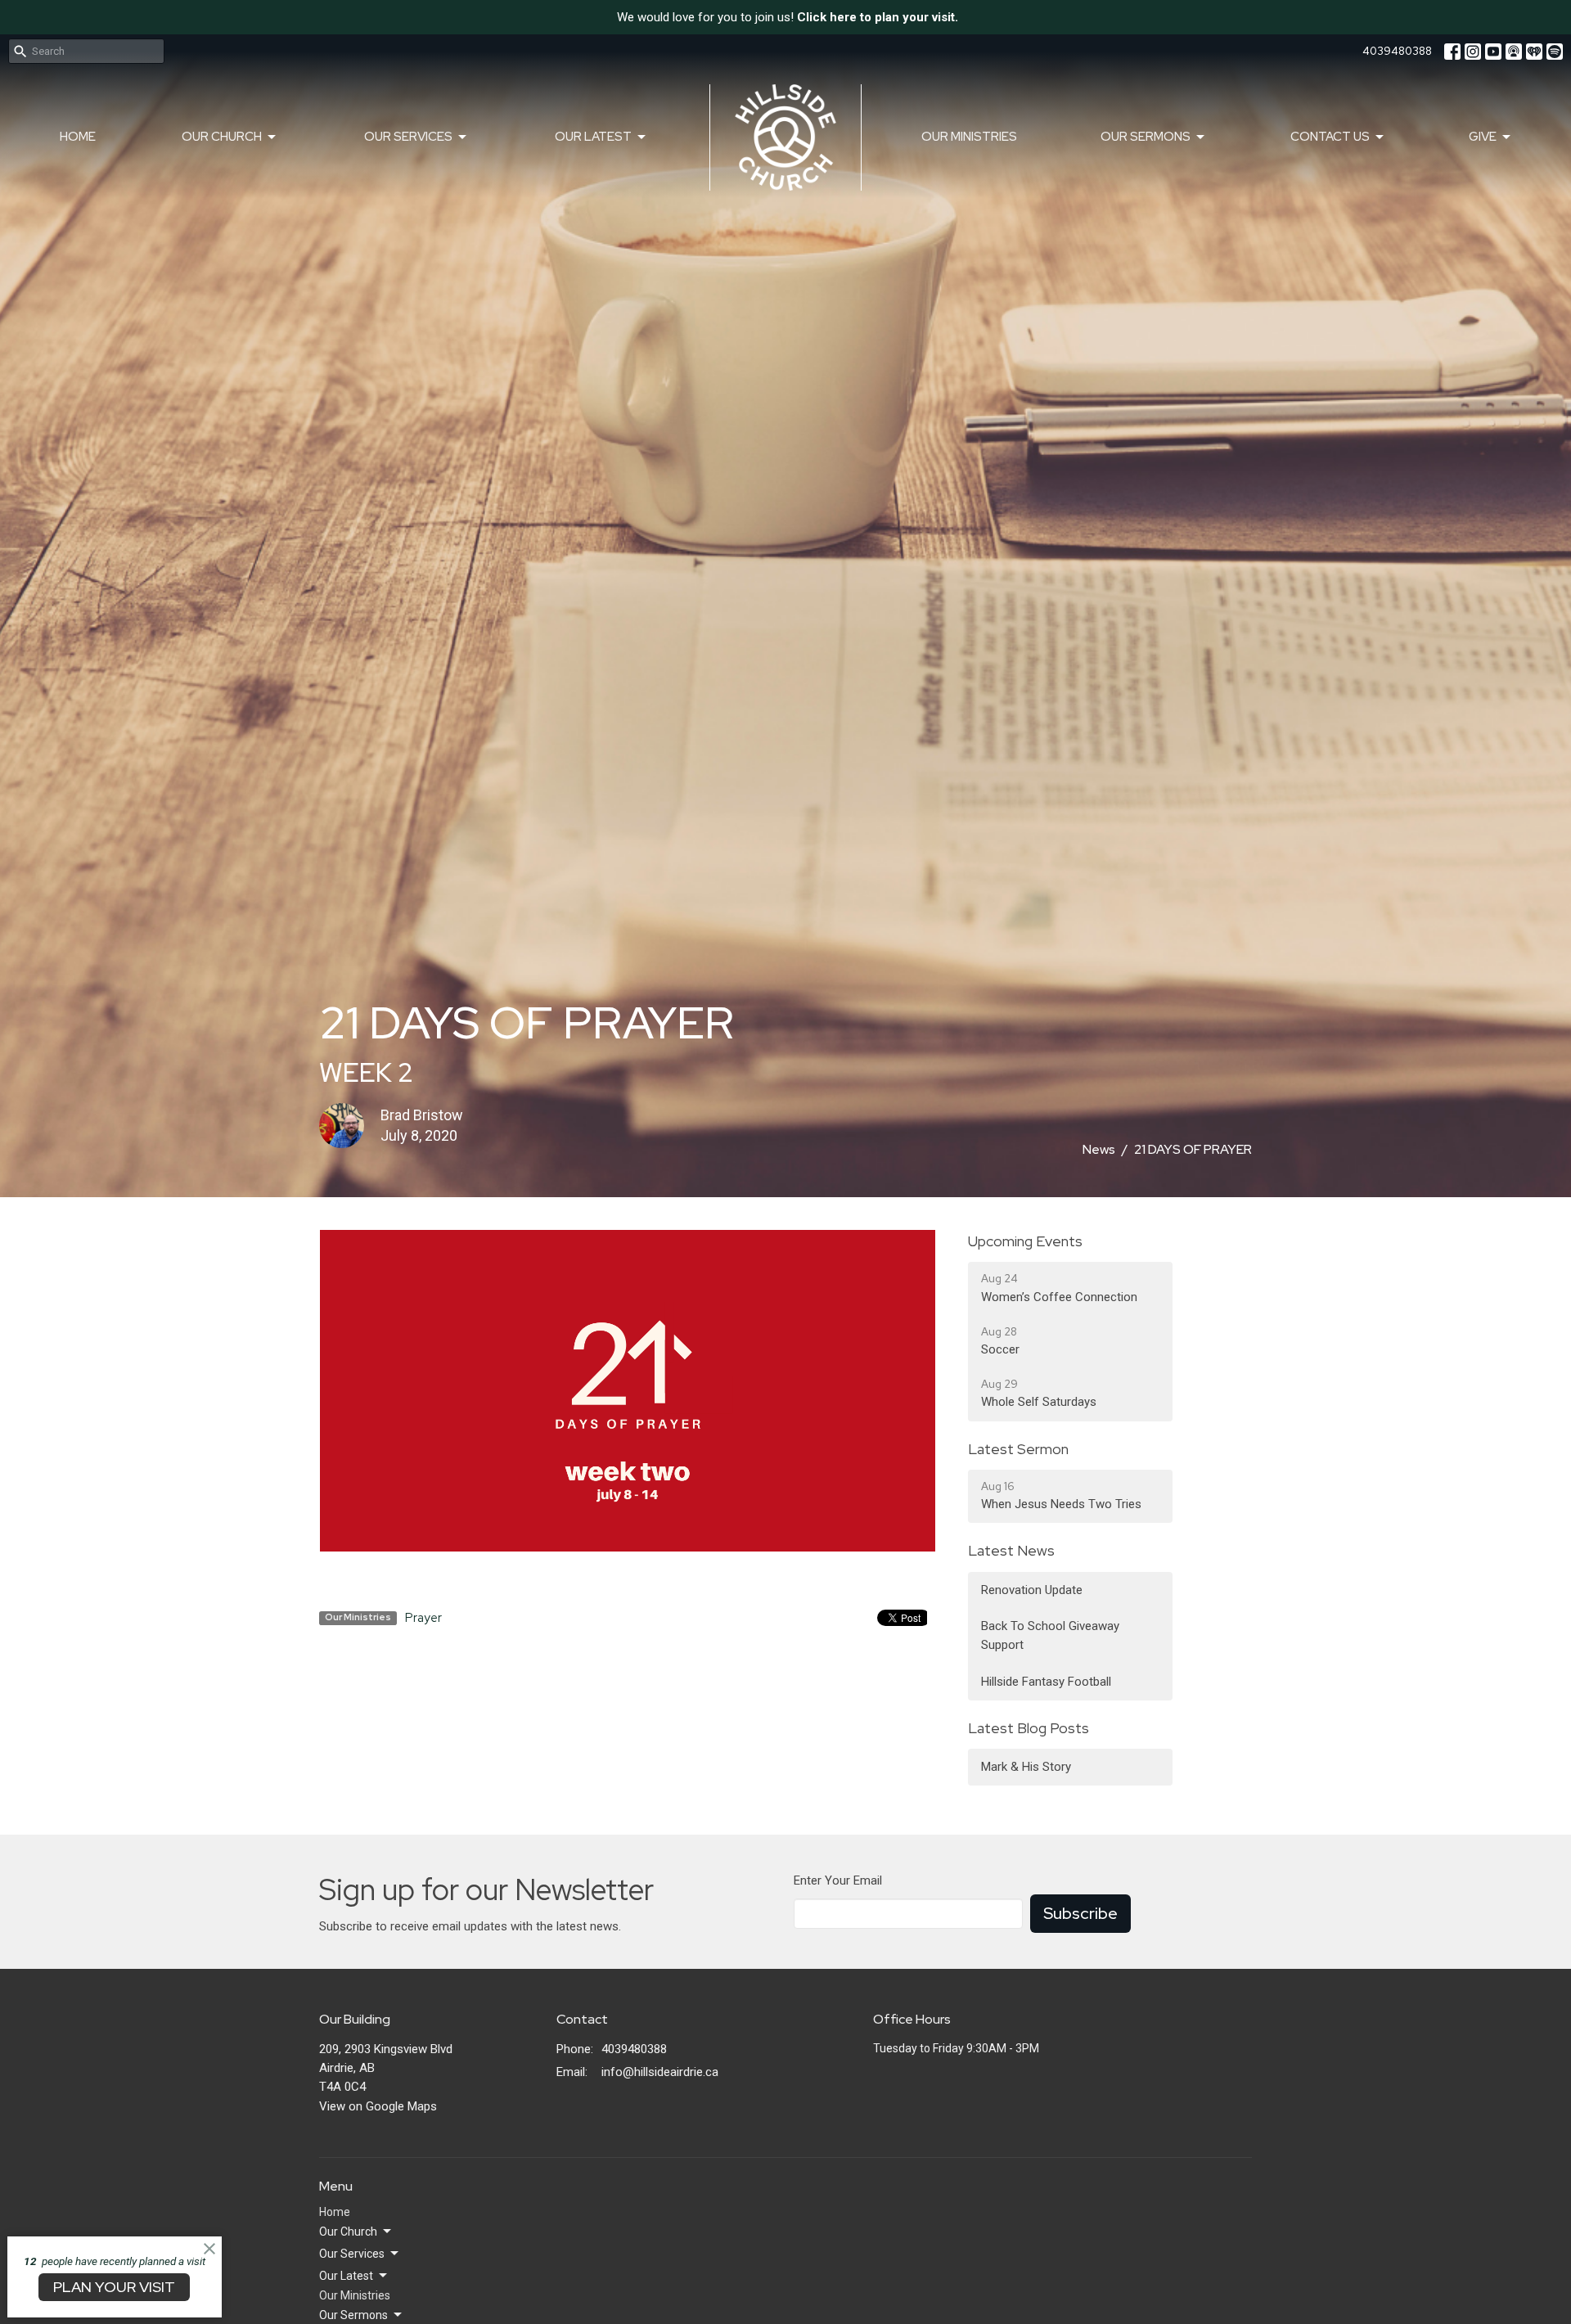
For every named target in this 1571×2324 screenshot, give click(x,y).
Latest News (1011, 1550)
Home (78, 137)
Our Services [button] (352, 2254)
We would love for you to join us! (788, 17)
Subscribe (1080, 1913)
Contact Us (1330, 137)
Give (1483, 137)
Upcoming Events (1025, 1241)
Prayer (423, 1618)
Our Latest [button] (346, 2276)
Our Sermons (1146, 137)
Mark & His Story (1026, 1767)
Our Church (222, 137)
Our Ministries (969, 137)
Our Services (408, 137)
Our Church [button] (348, 2232)
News (1099, 1149)
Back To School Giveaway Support (1050, 1635)
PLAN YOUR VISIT (114, 2287)
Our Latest (593, 137)
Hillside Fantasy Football (1046, 1682)
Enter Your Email (838, 1880)
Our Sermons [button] (353, 2315)
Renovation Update (1032, 1590)
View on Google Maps (378, 2106)
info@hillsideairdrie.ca (660, 2072)
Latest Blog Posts (1029, 1728)
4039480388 (1397, 51)
